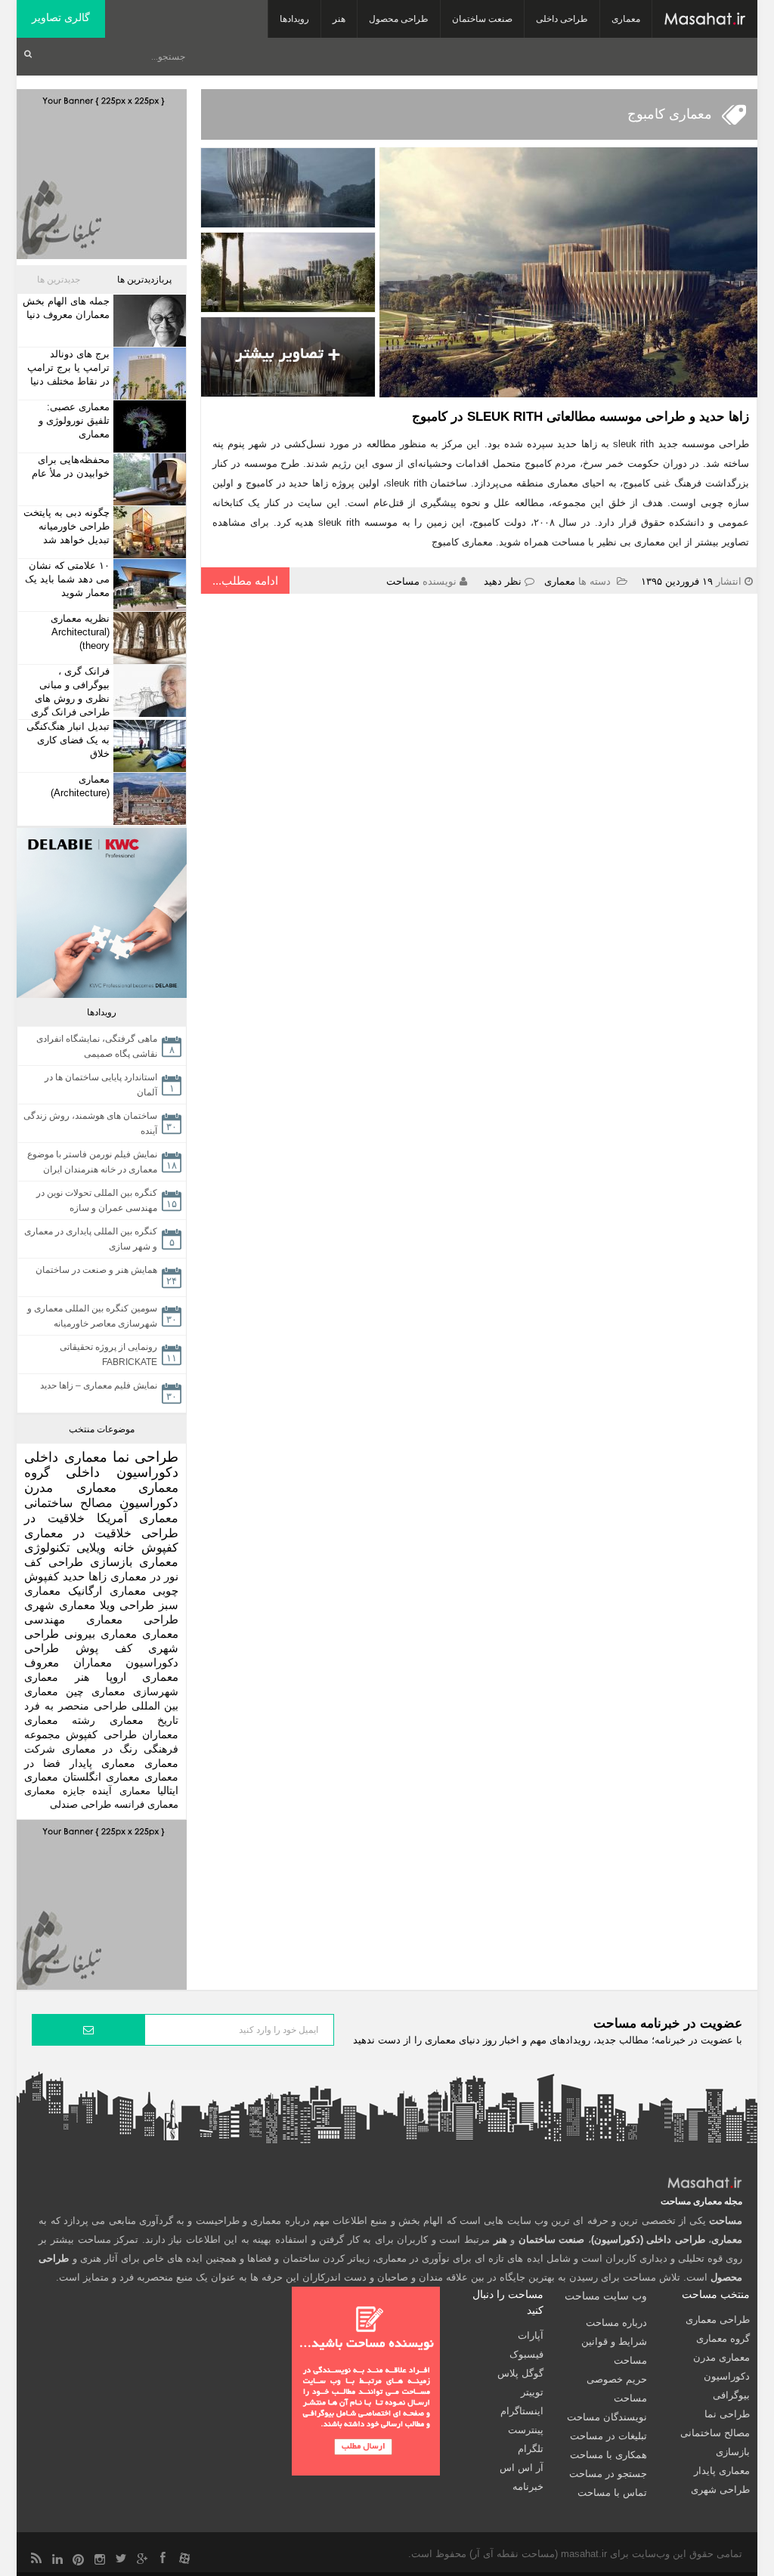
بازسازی (111, 1562)
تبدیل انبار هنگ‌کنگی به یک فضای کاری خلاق (68, 740)
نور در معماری (145, 1576)
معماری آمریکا (138, 1518)
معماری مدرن (70, 1488)
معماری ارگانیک (107, 1591)
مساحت (403, 581)
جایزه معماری (55, 1791)
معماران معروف (68, 1663)
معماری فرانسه (146, 1804)
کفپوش (160, 1547)
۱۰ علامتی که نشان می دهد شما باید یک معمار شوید (67, 579)
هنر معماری (57, 1677)
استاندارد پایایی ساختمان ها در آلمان (101, 1085)
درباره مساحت (616, 2323)
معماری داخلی (66, 1457)
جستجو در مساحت (608, 2474)
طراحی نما (146, 1457)
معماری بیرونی (101, 1634)
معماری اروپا (142, 1677)
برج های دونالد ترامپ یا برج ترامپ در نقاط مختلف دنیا (68, 368)
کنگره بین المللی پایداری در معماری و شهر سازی (91, 1239)
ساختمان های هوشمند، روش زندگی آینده (90, 1123)
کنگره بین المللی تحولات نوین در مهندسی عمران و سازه (97, 1200)
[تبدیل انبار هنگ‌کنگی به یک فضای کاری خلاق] (148, 746)
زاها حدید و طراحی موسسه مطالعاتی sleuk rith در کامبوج (580, 417)
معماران (160, 1734)
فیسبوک (526, 2354)
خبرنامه (528, 2486)
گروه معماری (723, 2338)
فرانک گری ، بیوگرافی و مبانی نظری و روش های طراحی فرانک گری (70, 692)
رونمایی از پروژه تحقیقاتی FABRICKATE (108, 1354)
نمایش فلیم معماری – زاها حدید (99, 1385)
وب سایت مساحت (606, 2296)
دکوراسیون (149, 1503)
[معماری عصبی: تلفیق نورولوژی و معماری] (148, 426)
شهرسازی (156, 1691)
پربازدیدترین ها (144, 280)
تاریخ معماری (144, 1720)
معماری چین (96, 1691)
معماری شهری (60, 1605)
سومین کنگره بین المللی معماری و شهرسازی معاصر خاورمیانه (92, 1316)
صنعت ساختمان (482, 19)
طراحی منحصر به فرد (76, 1706)
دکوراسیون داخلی (122, 1472)
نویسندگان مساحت (607, 2417)
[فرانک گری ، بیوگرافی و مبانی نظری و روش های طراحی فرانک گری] (148, 691)
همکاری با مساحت (608, 2455)
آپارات (531, 2335)
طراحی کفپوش (101, 1734)
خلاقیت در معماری (78, 1533)
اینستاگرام (522, 2411)
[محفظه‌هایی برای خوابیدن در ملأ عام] (148, 479)
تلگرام (531, 2449)
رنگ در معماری (100, 1749)
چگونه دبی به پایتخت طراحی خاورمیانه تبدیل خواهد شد (67, 526)
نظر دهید (503, 581)
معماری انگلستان (101, 1777)
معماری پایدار (102, 1764)
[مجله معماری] (705, 19)
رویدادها (294, 19)
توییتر (532, 2392)
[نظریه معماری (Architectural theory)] (148, 638)
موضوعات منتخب (102, 1429)
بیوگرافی (731, 2395)
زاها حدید (85, 1576)
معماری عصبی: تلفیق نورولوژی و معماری (74, 420)
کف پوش (104, 1648)
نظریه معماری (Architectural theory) (80, 632)
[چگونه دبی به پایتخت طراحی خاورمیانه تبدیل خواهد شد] (148, 532)
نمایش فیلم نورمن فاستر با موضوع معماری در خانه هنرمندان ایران (92, 1162)
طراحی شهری (720, 2490)
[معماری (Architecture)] (148, 799)
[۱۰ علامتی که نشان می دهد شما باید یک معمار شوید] (148, 585)
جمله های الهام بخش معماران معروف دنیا (66, 308)
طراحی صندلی (80, 1804)
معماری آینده (121, 1791)
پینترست (526, 2430)
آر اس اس (522, 2468)
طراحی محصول (399, 19)
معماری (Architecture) (80, 786)
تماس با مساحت (612, 2493)
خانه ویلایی (105, 1547)
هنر (339, 19)
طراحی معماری (132, 1619)
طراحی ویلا (127, 1605)
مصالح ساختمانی (68, 1503)
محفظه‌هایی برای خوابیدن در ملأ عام (71, 466)
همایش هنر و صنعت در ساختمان (96, 1270)
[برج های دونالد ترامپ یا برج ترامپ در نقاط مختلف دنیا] (148, 374)
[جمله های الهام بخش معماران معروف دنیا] (148, 321)
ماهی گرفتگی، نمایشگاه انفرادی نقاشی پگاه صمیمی (97, 1046)
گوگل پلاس (520, 2373)
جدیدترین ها (59, 280)
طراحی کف (54, 1562)
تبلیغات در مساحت (608, 2436)
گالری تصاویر (61, 17)
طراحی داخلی (562, 19)
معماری (626, 19)
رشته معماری (60, 1720)
